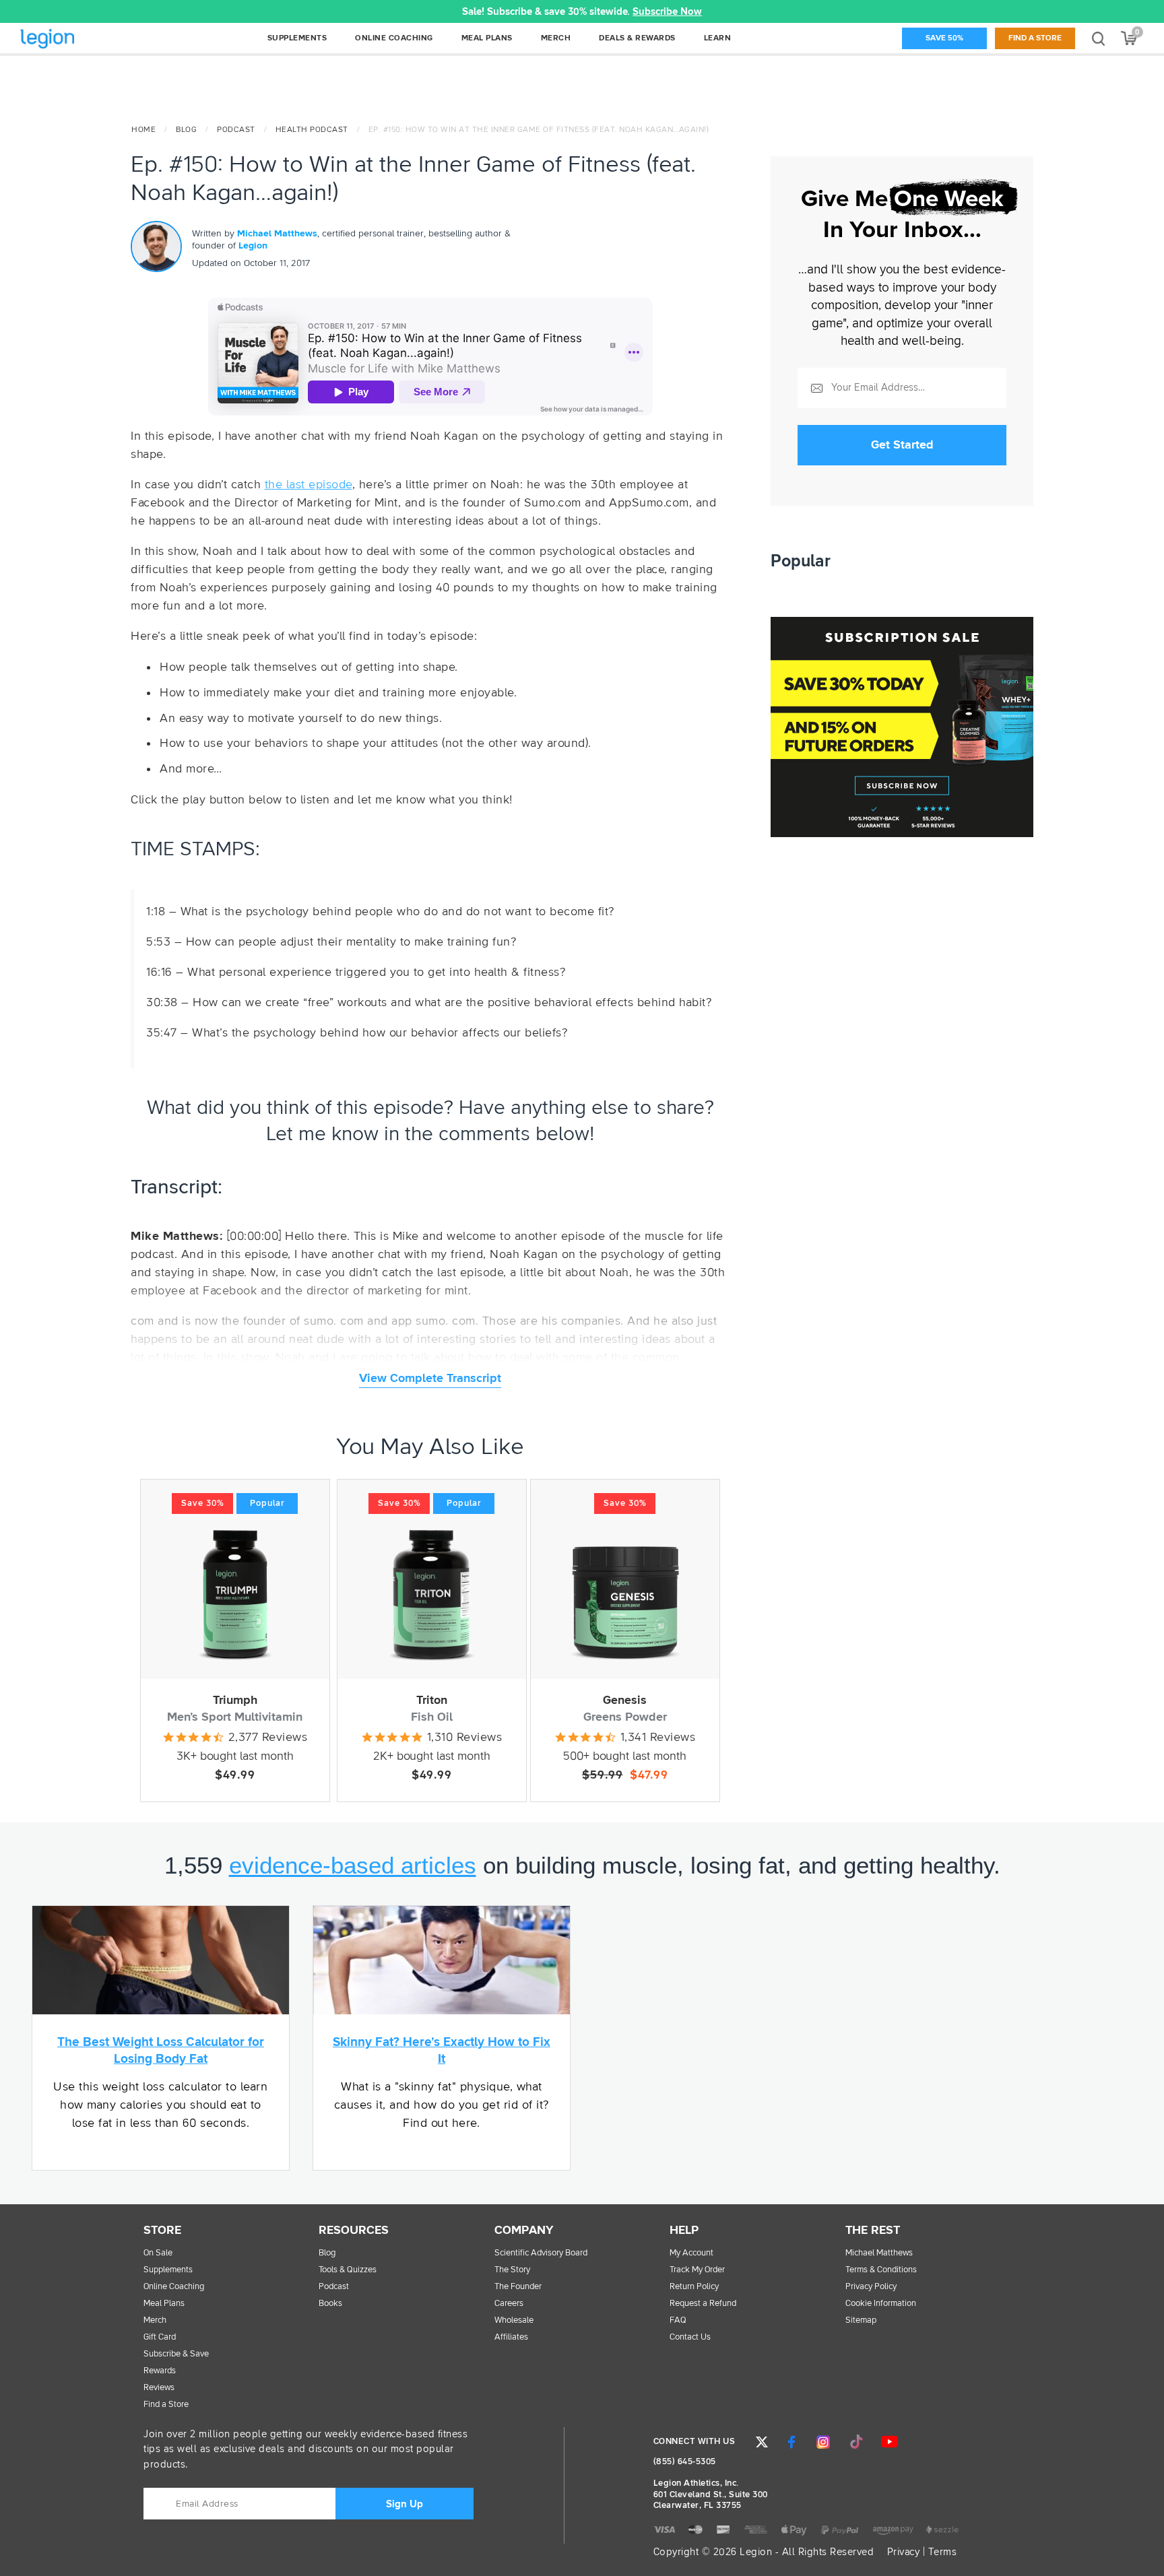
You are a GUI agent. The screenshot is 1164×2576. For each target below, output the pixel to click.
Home (143, 130)
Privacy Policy (871, 2287)
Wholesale (514, 2320)
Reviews (159, 2388)
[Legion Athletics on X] (762, 2442)
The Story (512, 2270)
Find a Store (1035, 38)
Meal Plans (164, 2304)
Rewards (160, 2371)
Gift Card (160, 2337)
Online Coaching (174, 2287)
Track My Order (697, 2270)
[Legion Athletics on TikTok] (856, 2442)
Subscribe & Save (176, 2354)
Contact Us (690, 2337)
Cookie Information (881, 2304)
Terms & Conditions (881, 2270)
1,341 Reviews (658, 1738)
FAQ (678, 2320)
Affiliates (511, 2337)
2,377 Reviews (268, 1738)
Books (330, 2304)
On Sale (158, 2253)
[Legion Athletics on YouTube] (889, 2442)
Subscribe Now (667, 12)
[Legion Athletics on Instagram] (823, 2442)
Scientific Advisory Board (541, 2253)
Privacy (904, 2552)
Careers (509, 2304)
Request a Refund (703, 2304)
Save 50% (944, 38)
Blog (186, 130)
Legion (77, 39)
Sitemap (861, 2320)
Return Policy (694, 2287)
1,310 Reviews (465, 1738)
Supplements (168, 2270)
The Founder (518, 2287)
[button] (339, 11)
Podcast (236, 130)
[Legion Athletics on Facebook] (791, 2442)
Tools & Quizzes (348, 2270)
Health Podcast (312, 130)
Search (1098, 38)
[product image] (235, 1595)
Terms (943, 2552)
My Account (691, 2253)
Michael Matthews (277, 234)
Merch (155, 2320)
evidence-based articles (353, 1865)
